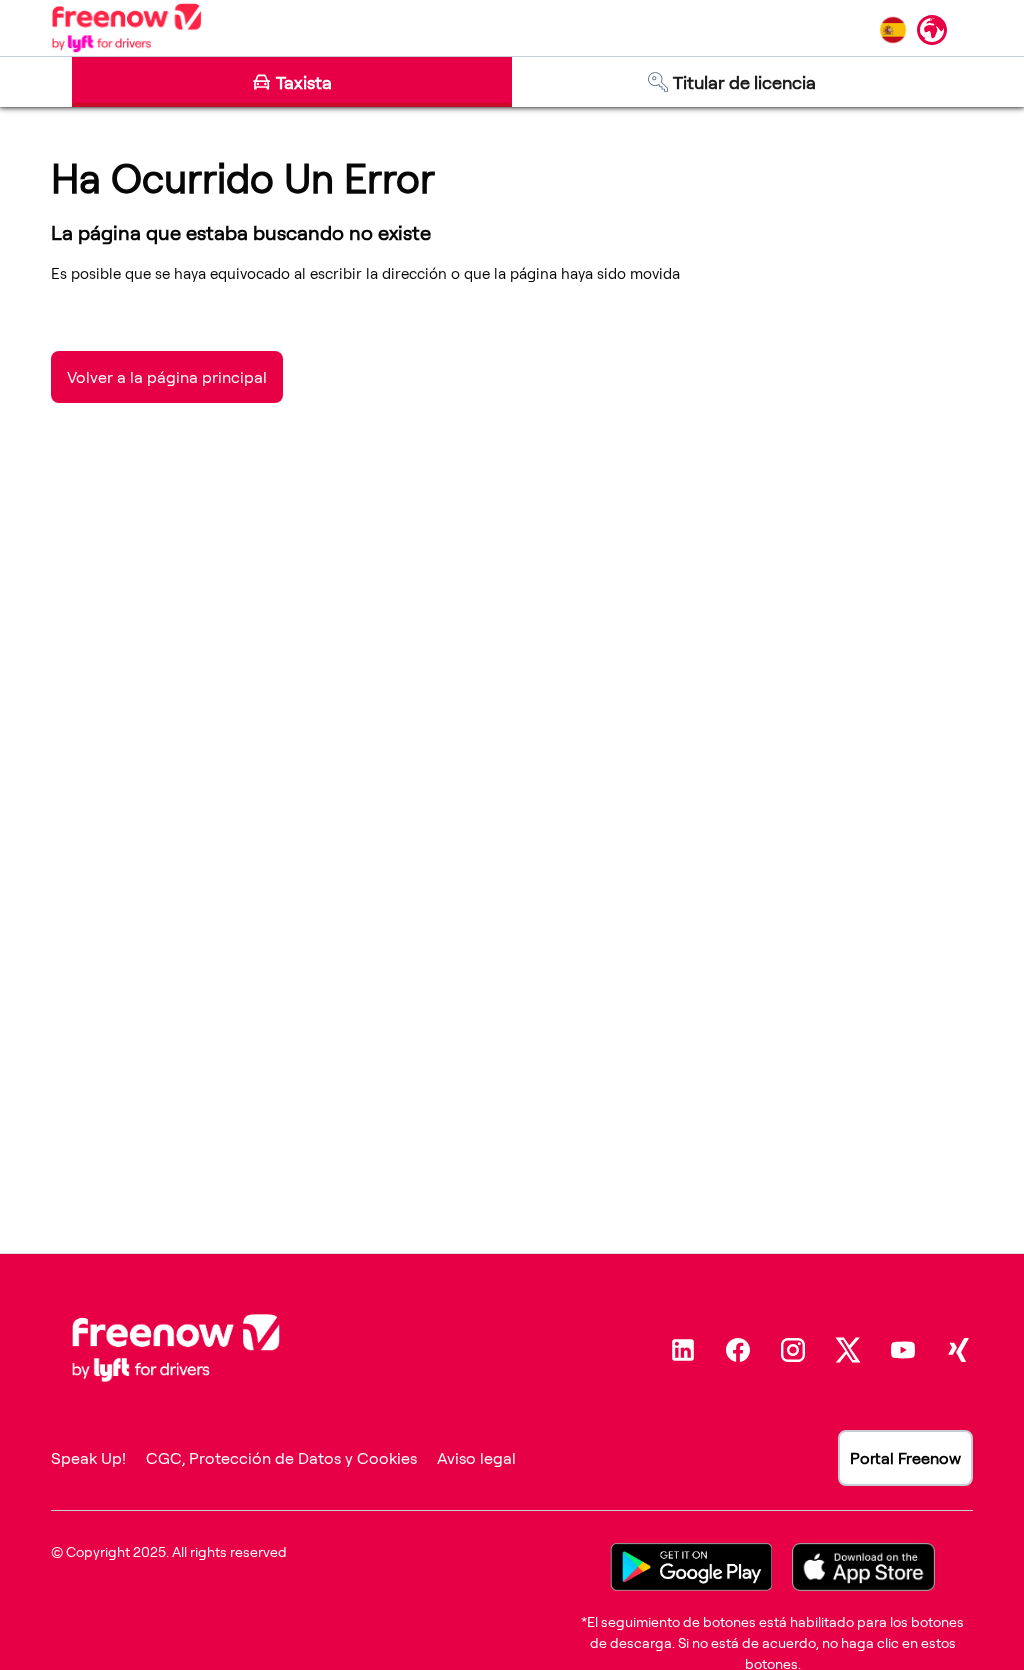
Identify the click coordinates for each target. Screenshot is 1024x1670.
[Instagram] (793, 1350)
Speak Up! (88, 1458)
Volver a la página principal (167, 377)
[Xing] (958, 1350)
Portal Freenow (905, 1458)
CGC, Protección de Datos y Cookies (281, 1458)
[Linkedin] (683, 1350)
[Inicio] (126, 28)
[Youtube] (903, 1350)
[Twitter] (848, 1350)
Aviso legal (476, 1458)
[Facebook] (738, 1350)
